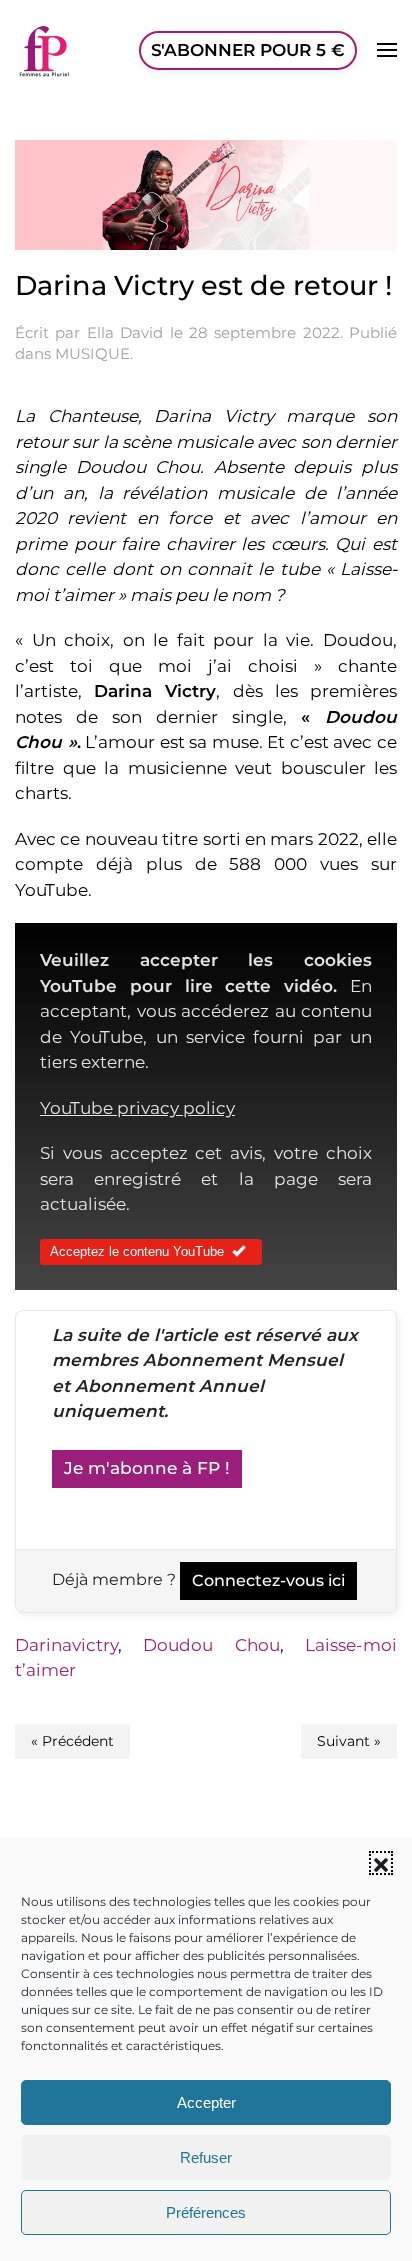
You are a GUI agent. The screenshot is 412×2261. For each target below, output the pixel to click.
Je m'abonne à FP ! (147, 1468)
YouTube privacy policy (137, 1108)
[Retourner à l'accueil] (45, 50)
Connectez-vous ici (268, 1580)
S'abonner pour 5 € (248, 50)
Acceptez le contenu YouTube (137, 1251)
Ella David (125, 332)
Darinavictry (66, 1645)
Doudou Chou (211, 1645)
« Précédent (72, 1741)
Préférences (206, 2212)
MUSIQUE (92, 353)
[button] (381, 1863)
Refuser (206, 2157)
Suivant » (349, 1741)
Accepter (206, 2102)
